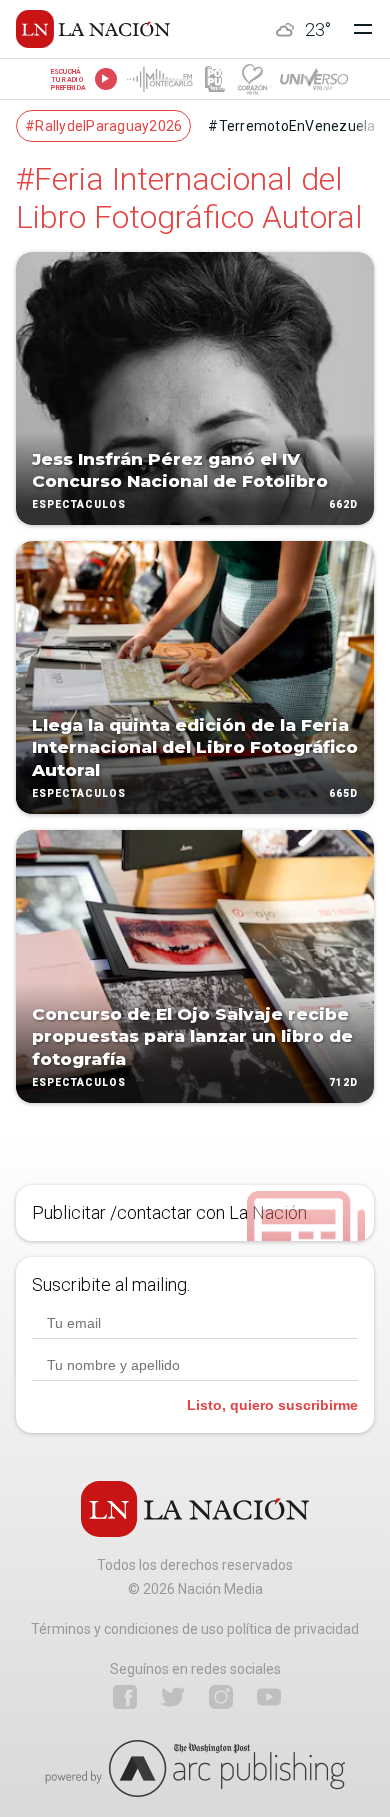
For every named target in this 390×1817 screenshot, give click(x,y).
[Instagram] (221, 1697)
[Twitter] (173, 1697)
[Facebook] (125, 1697)
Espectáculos (79, 504)
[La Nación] (93, 29)
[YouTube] (269, 1697)
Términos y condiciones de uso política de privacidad (195, 1629)
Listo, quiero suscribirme (272, 1405)
